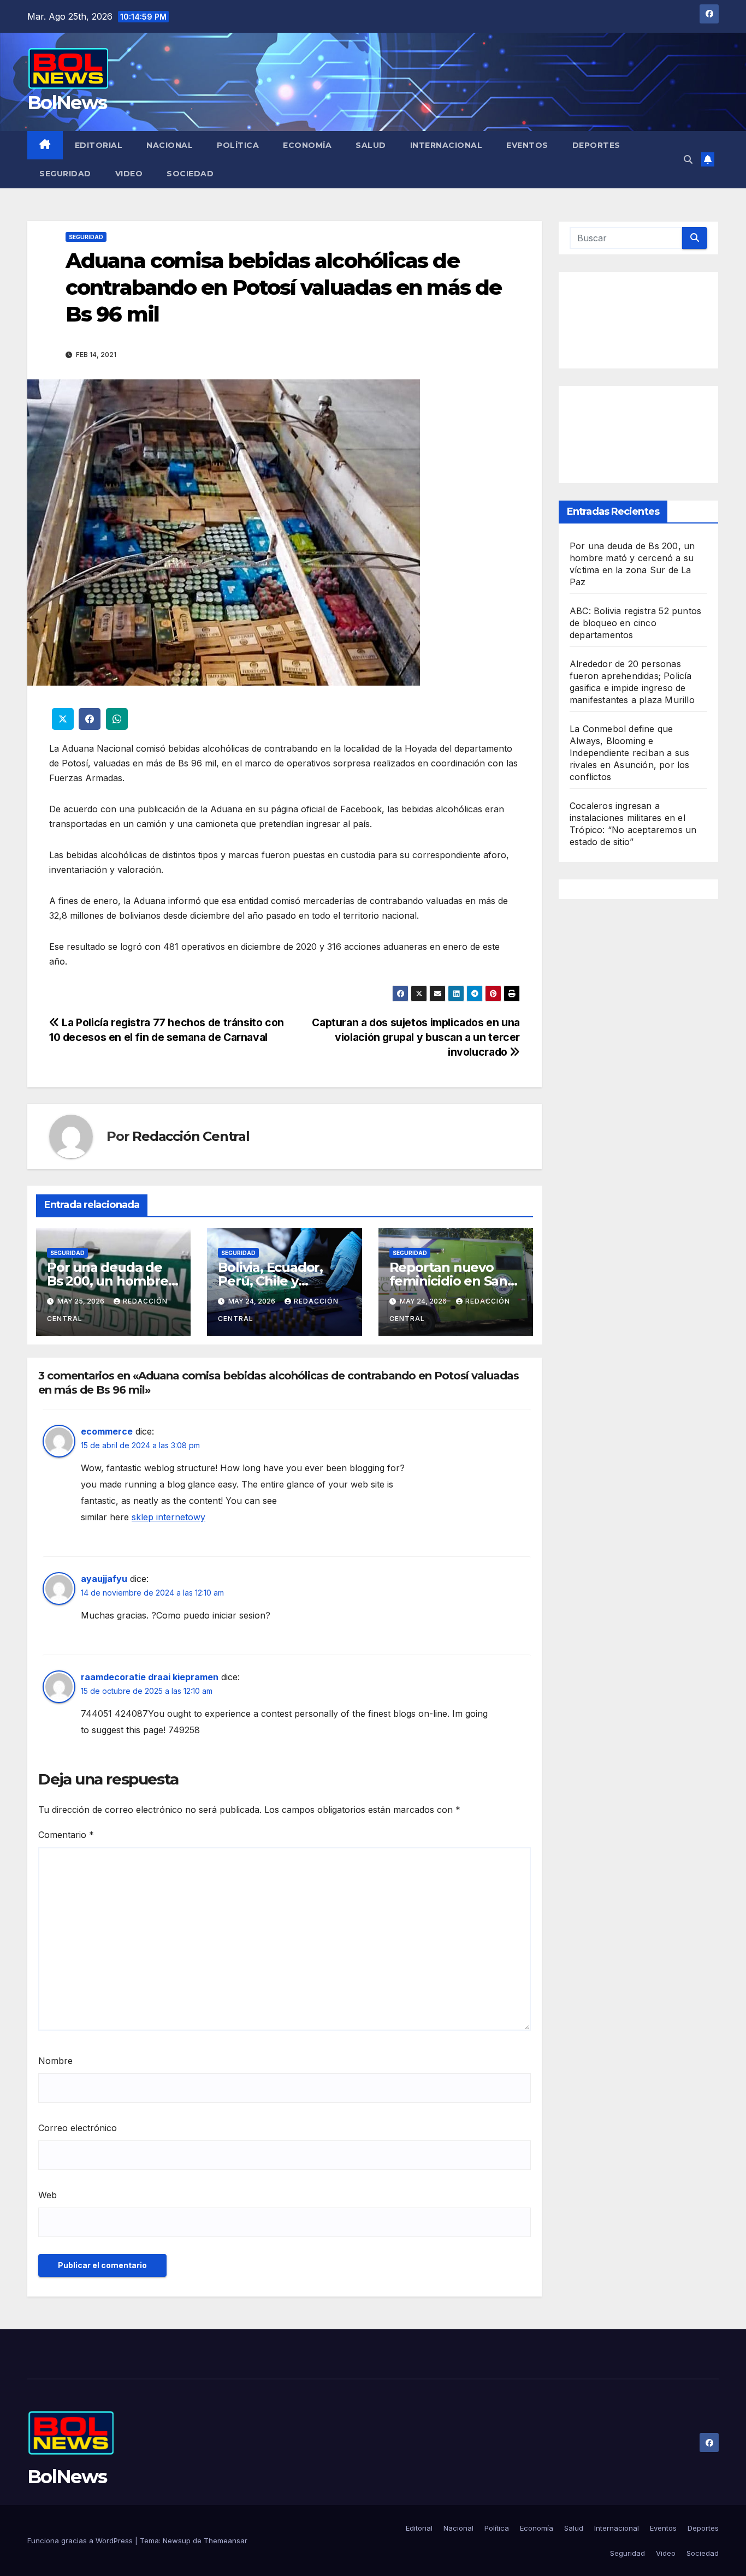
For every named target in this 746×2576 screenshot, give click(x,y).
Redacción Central (191, 1136)
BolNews (67, 103)
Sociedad (190, 174)
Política (238, 145)
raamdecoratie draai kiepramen (150, 1677)
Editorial (99, 145)
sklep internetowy (168, 1517)
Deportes (596, 145)
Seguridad (65, 174)
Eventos (527, 145)
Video (129, 174)
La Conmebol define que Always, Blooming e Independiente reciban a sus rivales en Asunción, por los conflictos (630, 753)
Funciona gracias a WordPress (81, 2541)
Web (48, 2195)
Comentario (66, 1835)
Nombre (55, 2061)
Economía (307, 145)
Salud (371, 145)
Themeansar (226, 2541)
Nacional (170, 145)
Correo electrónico (78, 2128)
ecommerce (107, 1431)
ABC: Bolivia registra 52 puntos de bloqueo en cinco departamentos (635, 623)
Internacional (446, 145)
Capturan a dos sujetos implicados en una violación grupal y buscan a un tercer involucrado (416, 1037)
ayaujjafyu (104, 1579)
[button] (688, 159)
